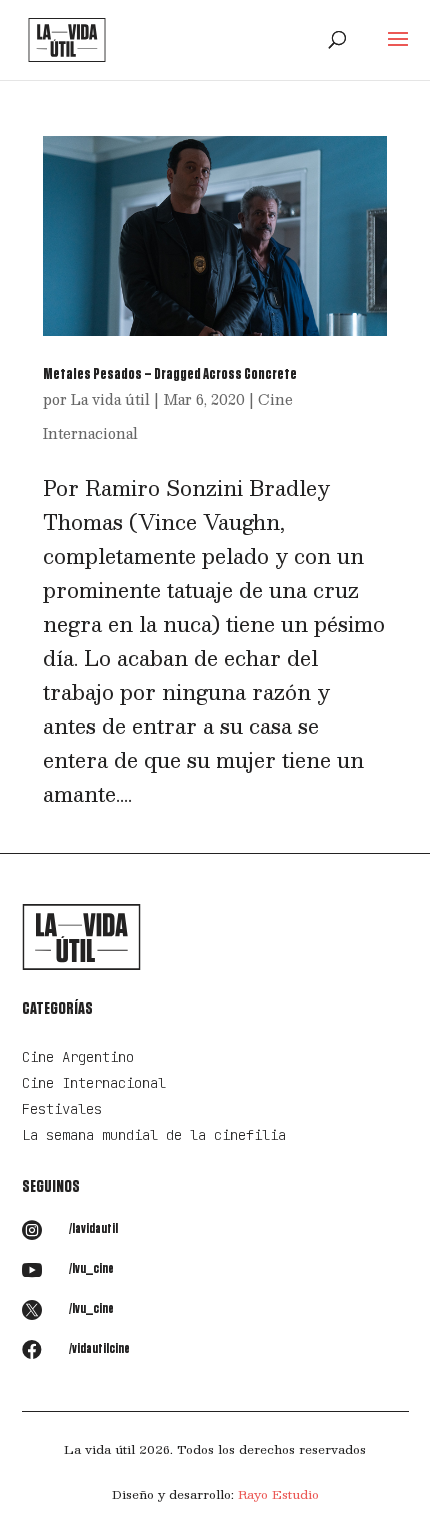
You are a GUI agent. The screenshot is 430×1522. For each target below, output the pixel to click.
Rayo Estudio (278, 1494)
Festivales (62, 1109)
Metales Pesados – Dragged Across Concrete (170, 374)
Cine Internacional (94, 1083)
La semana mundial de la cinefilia (154, 1135)
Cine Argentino (78, 1057)
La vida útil (110, 399)
